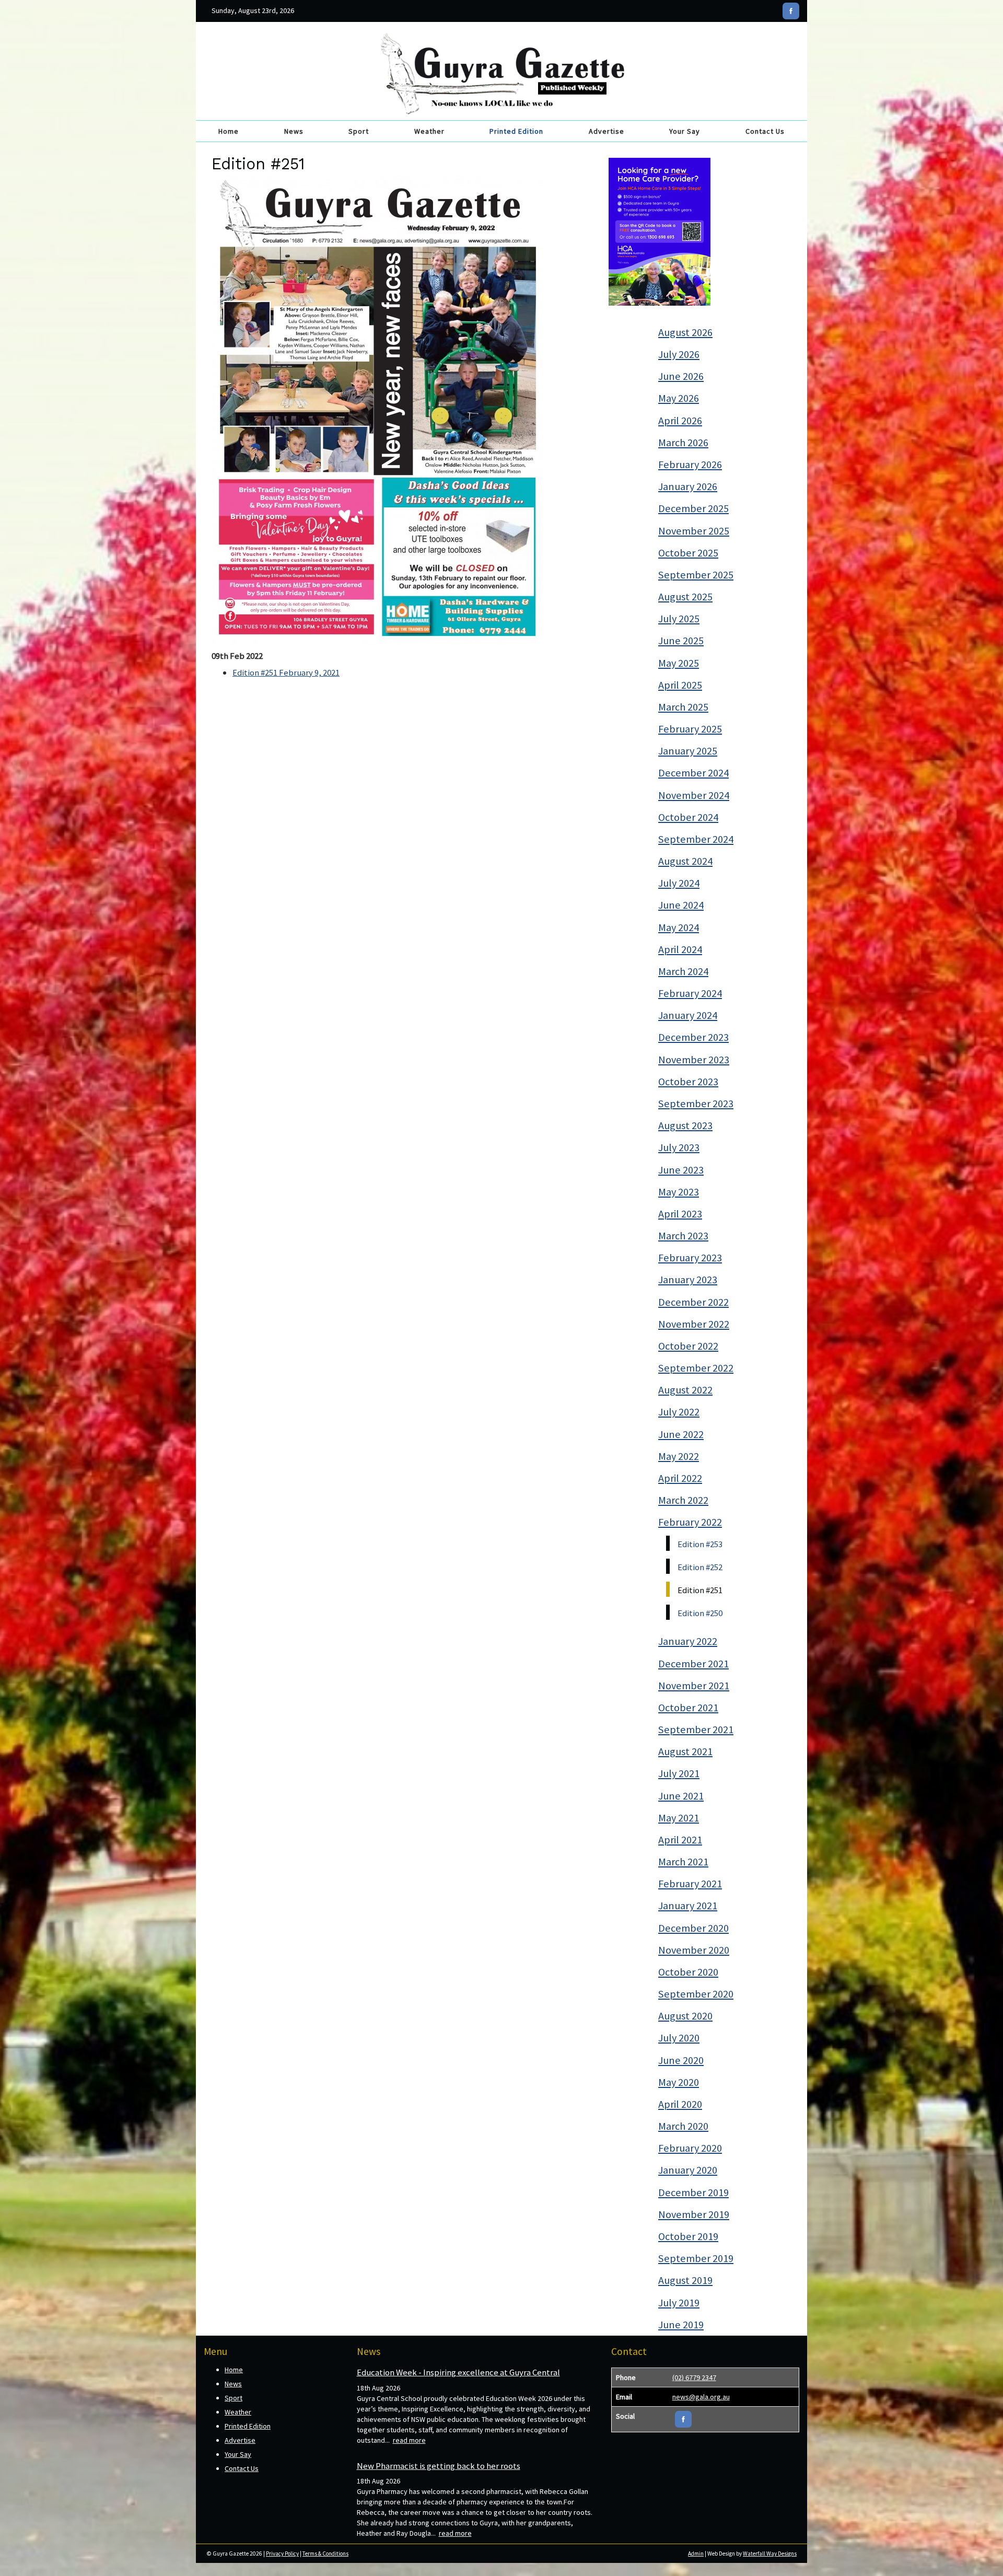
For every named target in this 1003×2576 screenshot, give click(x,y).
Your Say (685, 131)
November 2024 (694, 795)
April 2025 (680, 685)
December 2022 (693, 1302)
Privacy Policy (282, 2554)
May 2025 (679, 663)
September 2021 (696, 1730)
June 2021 (681, 1796)
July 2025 (679, 619)
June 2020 (681, 2060)
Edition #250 (700, 1613)
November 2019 (694, 2214)
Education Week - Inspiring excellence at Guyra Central (458, 2372)
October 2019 (688, 2236)
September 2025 (696, 575)
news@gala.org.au (701, 2397)
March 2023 (683, 1236)
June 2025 (681, 641)
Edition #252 (700, 1567)
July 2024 (679, 883)
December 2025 (693, 508)
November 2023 (694, 1060)
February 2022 (690, 1522)
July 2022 (679, 1412)
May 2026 (679, 398)
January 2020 (688, 2170)
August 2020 (685, 2016)
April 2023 (680, 1214)
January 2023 (688, 1280)
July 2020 (679, 2038)
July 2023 (679, 1147)
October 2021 (688, 1708)
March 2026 (683, 443)
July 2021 (679, 1773)
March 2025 (683, 707)
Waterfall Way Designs (770, 2554)
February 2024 (690, 993)
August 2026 (685, 332)
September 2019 (696, 2258)
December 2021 (693, 1664)
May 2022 (679, 1456)
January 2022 (688, 1641)
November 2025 (694, 531)
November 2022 (694, 1324)
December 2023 (693, 1037)
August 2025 (685, 597)
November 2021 (694, 1686)
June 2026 (681, 376)
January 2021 (688, 1906)
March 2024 (683, 971)
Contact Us (765, 131)
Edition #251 (700, 1590)
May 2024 (679, 927)
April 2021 (680, 1840)
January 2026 (688, 486)
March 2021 (683, 1862)
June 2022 (681, 1434)
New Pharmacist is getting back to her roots (439, 2466)
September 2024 (696, 839)
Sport (359, 131)
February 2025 (690, 729)
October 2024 (688, 817)
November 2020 (694, 1950)
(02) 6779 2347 (694, 2377)
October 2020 (688, 1972)
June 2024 (681, 905)
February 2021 (690, 1884)
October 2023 (688, 1082)
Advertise (607, 131)
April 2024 (680, 949)
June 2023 (681, 1170)
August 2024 (685, 861)
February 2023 (690, 1258)
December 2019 (693, 2192)
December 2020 (693, 1928)
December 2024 (693, 773)
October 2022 (688, 1346)
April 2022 (680, 1478)
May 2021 (679, 1818)
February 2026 (690, 465)
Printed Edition (516, 131)
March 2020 (683, 2126)
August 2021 (685, 1751)
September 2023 (696, 1104)
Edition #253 (700, 1544)
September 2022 (696, 1368)
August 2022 (685, 1390)
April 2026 (680, 421)
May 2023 (679, 1192)
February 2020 (690, 2148)
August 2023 (685, 1125)
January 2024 (688, 1015)
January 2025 (688, 751)
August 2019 (685, 2280)
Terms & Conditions (325, 2554)
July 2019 (679, 2303)
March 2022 (683, 1500)
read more (409, 2440)
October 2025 (688, 553)
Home (229, 131)
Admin (696, 2554)
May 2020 (679, 2082)
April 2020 (680, 2104)
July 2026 (679, 354)
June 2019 (681, 2325)
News (294, 131)
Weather (429, 131)
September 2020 (696, 1994)
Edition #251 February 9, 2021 (286, 672)
